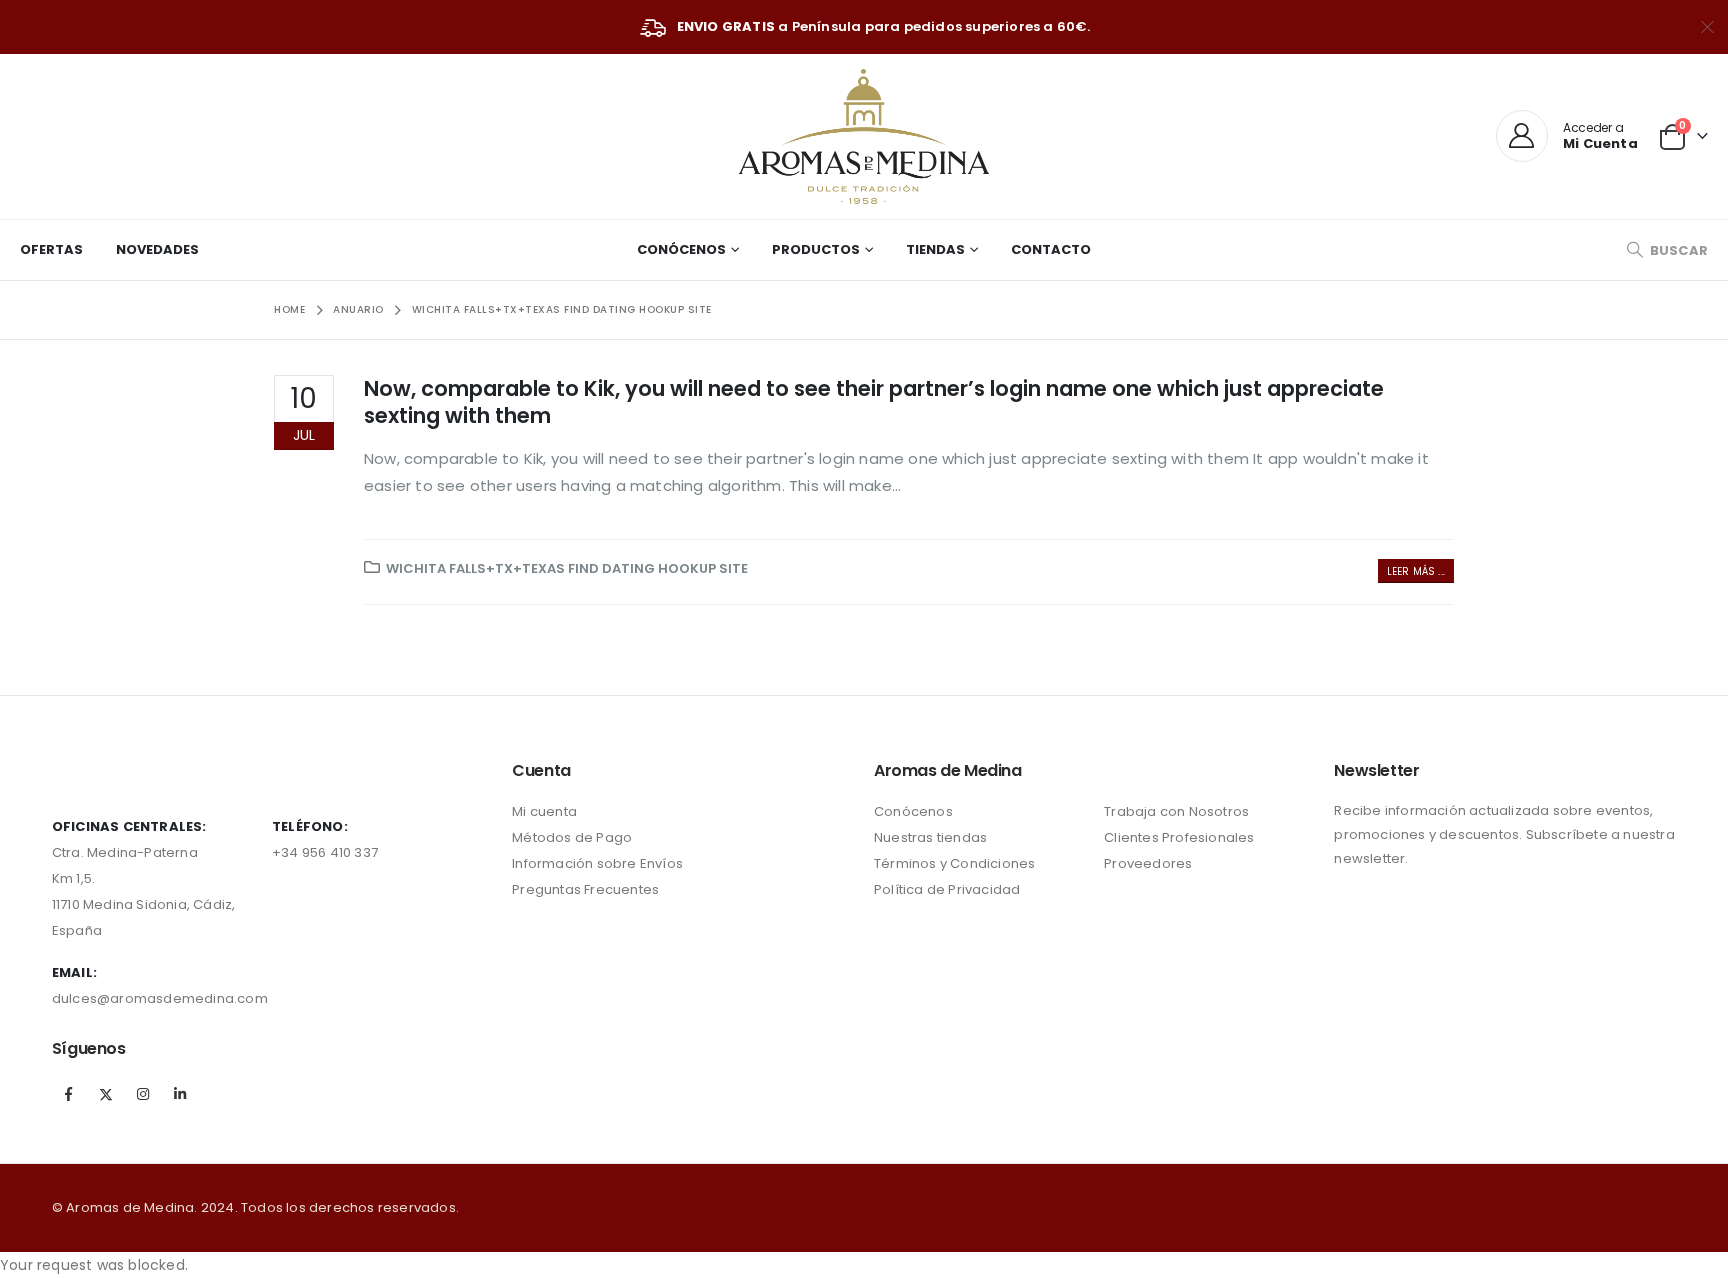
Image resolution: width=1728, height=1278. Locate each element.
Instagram (143, 1094)
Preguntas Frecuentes (585, 889)
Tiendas (935, 249)
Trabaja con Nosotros (1176, 811)
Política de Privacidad (947, 889)
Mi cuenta (544, 811)
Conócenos (681, 249)
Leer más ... (1416, 571)
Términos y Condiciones (954, 863)
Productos (816, 249)
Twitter (106, 1094)
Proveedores (1148, 863)
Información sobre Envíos (597, 863)
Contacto (1051, 249)
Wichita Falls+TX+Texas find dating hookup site (567, 568)
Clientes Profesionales (1179, 837)
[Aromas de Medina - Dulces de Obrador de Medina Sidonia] (864, 136)
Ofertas (51, 249)
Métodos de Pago (572, 837)
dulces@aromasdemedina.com (160, 998)
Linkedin (180, 1094)
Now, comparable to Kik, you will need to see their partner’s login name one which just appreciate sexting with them (874, 402)
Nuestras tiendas (930, 837)
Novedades (157, 249)
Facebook (69, 1094)
